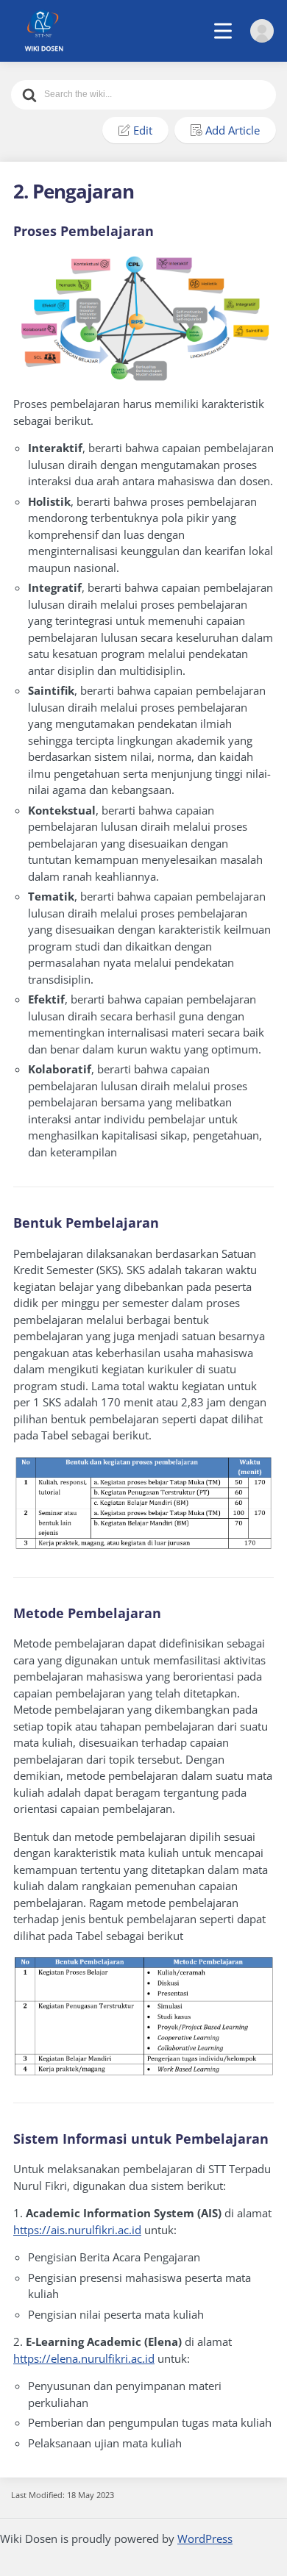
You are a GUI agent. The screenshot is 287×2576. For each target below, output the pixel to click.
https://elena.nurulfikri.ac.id (84, 2358)
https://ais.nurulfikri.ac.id (77, 2230)
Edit (143, 130)
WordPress (205, 2539)
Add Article (233, 130)
